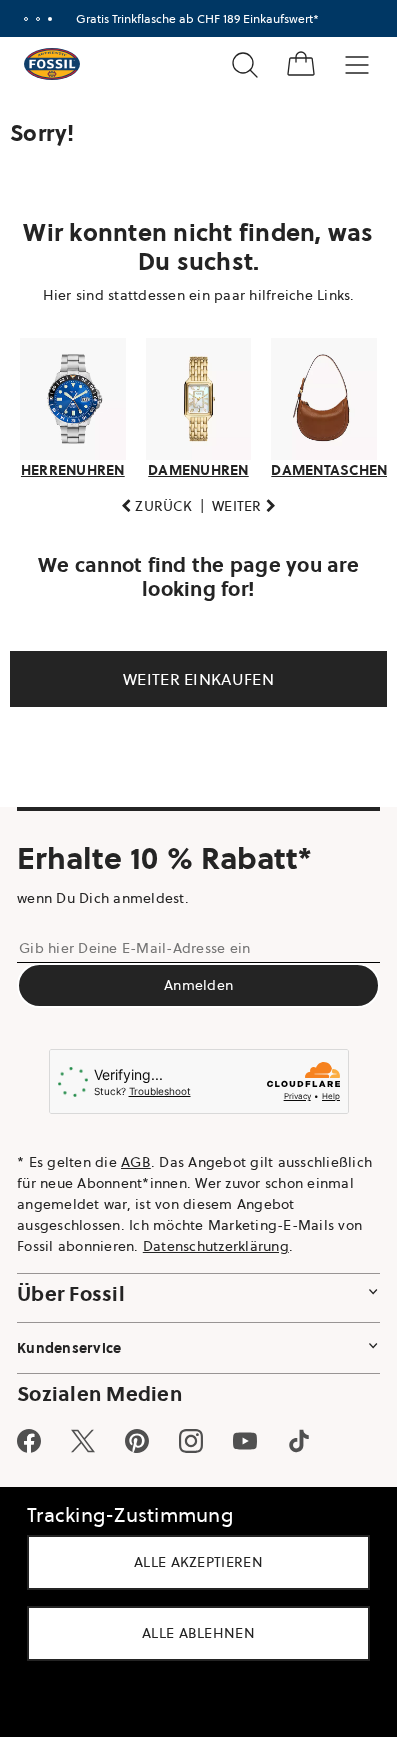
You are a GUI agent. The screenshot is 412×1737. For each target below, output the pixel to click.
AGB (136, 1162)
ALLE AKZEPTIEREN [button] (198, 1562)
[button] (156, 506)
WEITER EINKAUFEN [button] (198, 679)
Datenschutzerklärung (216, 1246)
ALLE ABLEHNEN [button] (198, 1633)
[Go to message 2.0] (38, 19)
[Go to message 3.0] (50, 19)
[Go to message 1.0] (26, 19)
